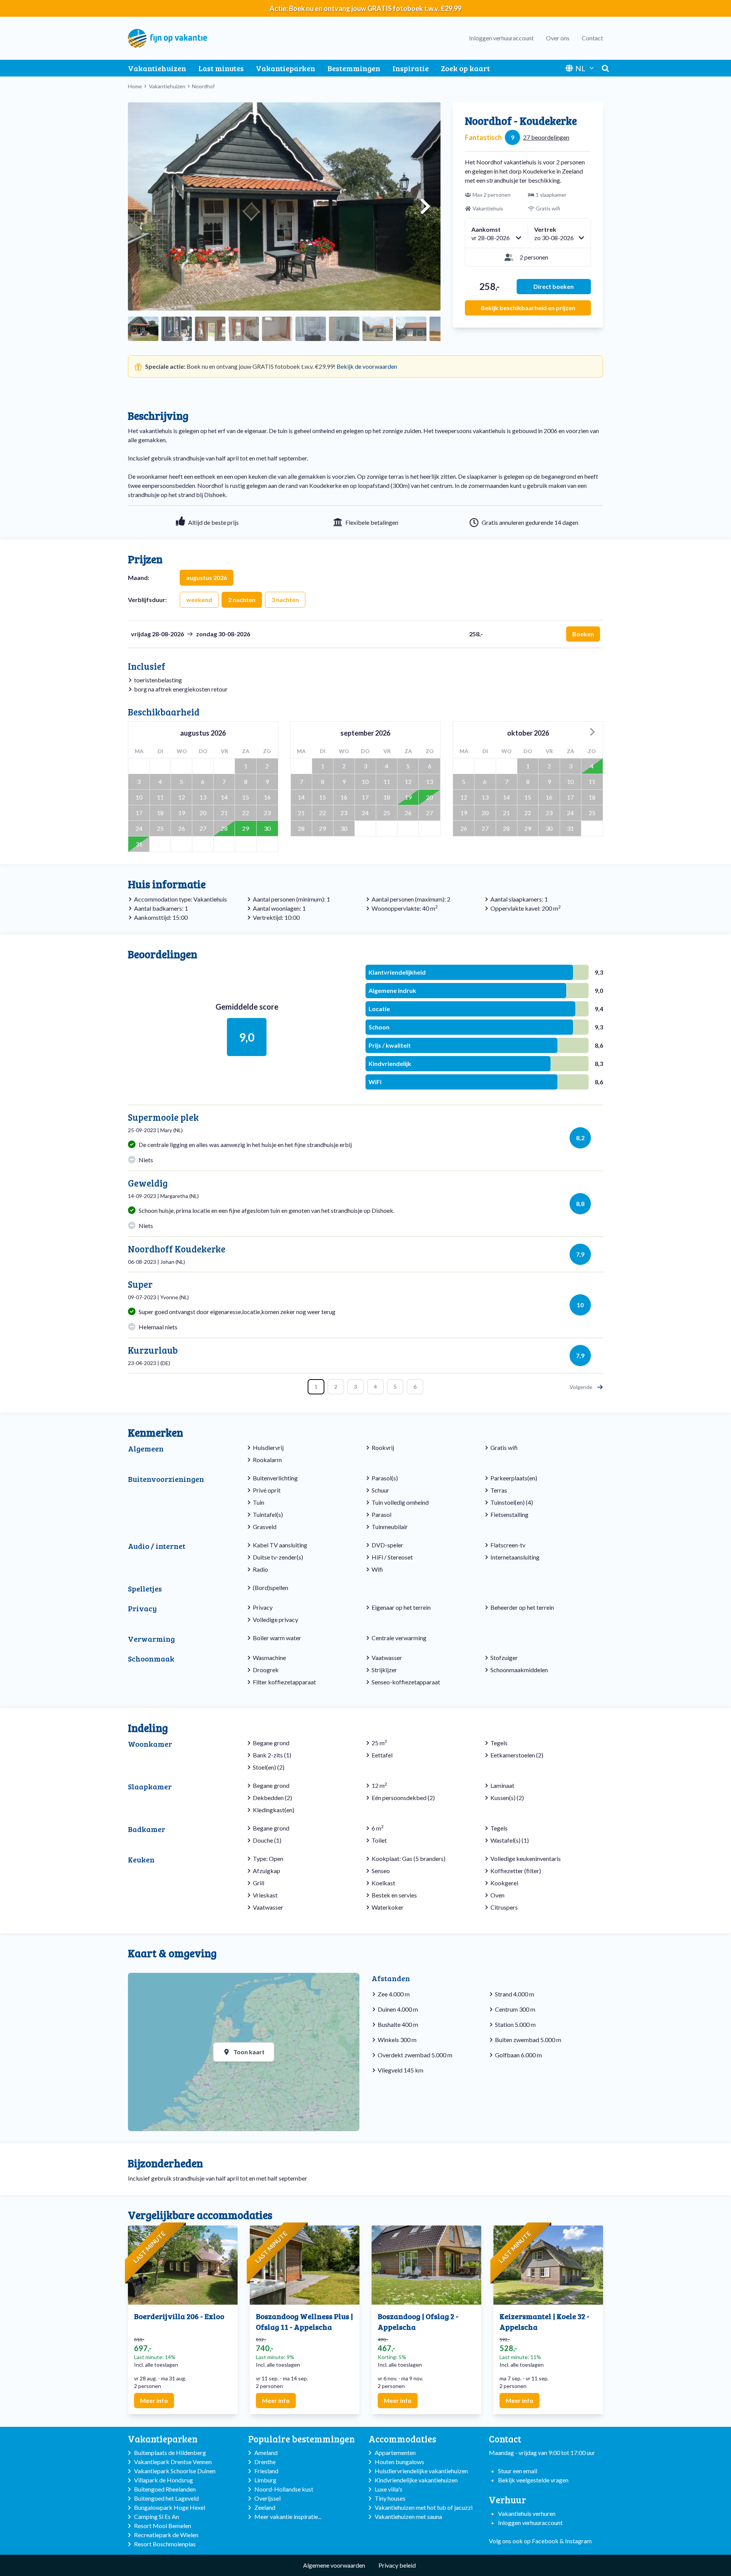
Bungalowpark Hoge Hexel (170, 2507)
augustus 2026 (207, 577)
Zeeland (265, 2507)
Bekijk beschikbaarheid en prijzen (528, 308)
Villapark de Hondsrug (164, 2480)
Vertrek (545, 229)
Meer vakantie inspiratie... (288, 2516)
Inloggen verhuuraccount (501, 38)
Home (135, 86)
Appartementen (395, 2453)
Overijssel (267, 2498)
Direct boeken (554, 286)
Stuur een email (518, 2471)
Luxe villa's (389, 2489)
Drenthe (265, 2462)
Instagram (578, 2541)
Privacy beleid (397, 2565)
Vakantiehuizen (157, 68)
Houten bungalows (399, 2462)
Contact (592, 38)
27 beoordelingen (546, 137)
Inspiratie (411, 68)
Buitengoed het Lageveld (166, 2498)
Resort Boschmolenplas (165, 2544)
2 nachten (242, 600)
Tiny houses (390, 2498)
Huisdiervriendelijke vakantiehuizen (421, 2471)
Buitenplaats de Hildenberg (170, 2453)
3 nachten (285, 600)
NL (580, 68)
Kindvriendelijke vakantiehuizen (416, 2480)
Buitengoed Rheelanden (165, 2489)
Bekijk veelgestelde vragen (533, 2480)
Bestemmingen (354, 68)
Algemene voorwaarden (334, 2565)
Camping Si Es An (156, 2516)
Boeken (583, 634)
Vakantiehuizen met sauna (408, 2516)
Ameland (266, 2453)
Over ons (558, 38)
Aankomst (486, 229)
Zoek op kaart (465, 68)
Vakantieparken (286, 68)
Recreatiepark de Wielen (166, 2535)
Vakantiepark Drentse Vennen (173, 2462)
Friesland (266, 2471)
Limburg (265, 2480)
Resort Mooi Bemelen (163, 2526)
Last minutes (221, 68)
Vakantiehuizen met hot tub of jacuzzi (424, 2507)
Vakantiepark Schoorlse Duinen (175, 2471)
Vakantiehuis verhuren (527, 2513)
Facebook (545, 2541)
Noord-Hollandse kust (284, 2489)
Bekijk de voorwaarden (367, 366)
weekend (199, 600)
